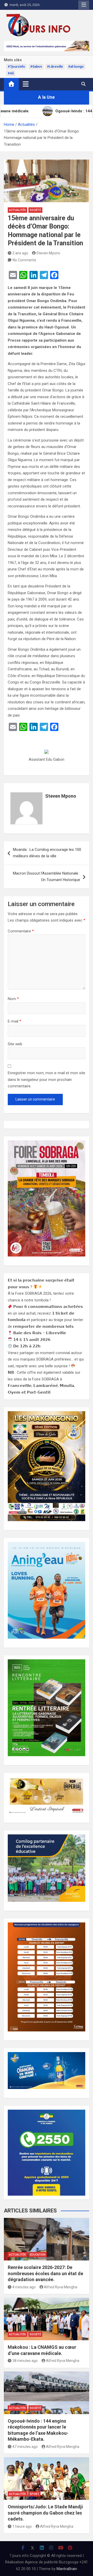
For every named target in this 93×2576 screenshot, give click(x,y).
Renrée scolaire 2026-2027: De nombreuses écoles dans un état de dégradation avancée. (45, 2273)
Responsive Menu (84, 5)
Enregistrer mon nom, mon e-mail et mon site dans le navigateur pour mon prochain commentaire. (47, 1079)
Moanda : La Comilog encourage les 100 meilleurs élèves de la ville (47, 853)
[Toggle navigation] (26, 84)
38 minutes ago (25, 2361)
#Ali (11, 73)
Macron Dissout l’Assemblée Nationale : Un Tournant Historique (47, 877)
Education (38, 2255)
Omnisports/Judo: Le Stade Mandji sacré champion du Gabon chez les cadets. (45, 2513)
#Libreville (55, 67)
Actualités (17, 210)
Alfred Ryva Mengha (61, 2287)
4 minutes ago (24, 2287)
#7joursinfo (16, 67)
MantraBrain (67, 2569)
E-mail (14, 1021)
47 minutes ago (25, 2447)
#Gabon (36, 67)
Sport (34, 2494)
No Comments (24, 260)
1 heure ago (22, 2526)
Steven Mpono (48, 253)
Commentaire (21, 931)
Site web (15, 1044)
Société (35, 210)
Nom (13, 999)
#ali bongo (76, 67)
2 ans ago (20, 253)
